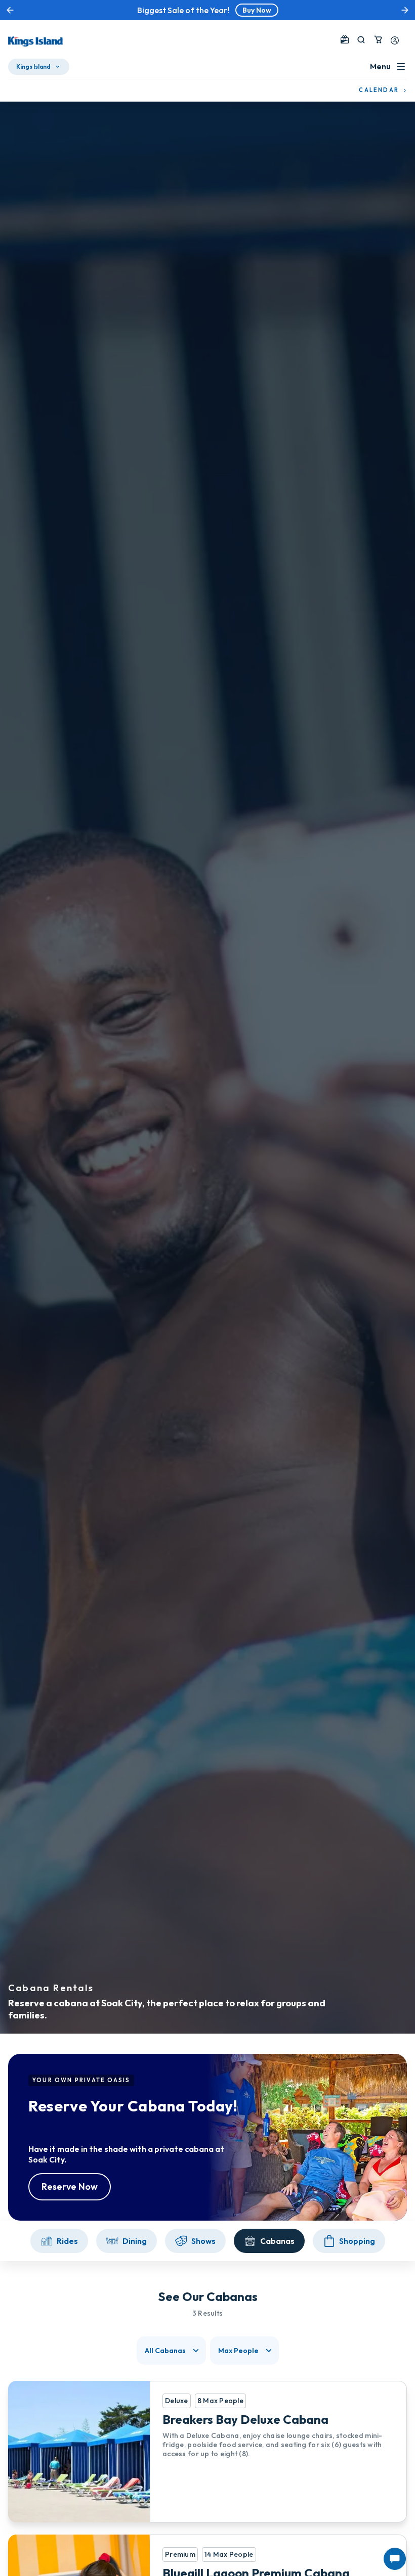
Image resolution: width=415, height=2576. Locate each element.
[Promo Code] (345, 39)
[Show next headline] (405, 10)
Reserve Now (70, 2187)
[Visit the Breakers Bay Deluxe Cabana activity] (207, 2452)
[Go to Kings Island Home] (35, 41)
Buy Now (257, 10)
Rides (67, 2241)
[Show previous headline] (10, 10)
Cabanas (277, 2241)
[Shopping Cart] (378, 39)
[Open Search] (361, 40)
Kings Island (33, 66)
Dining (135, 2241)
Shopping (357, 2241)
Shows (203, 2241)
